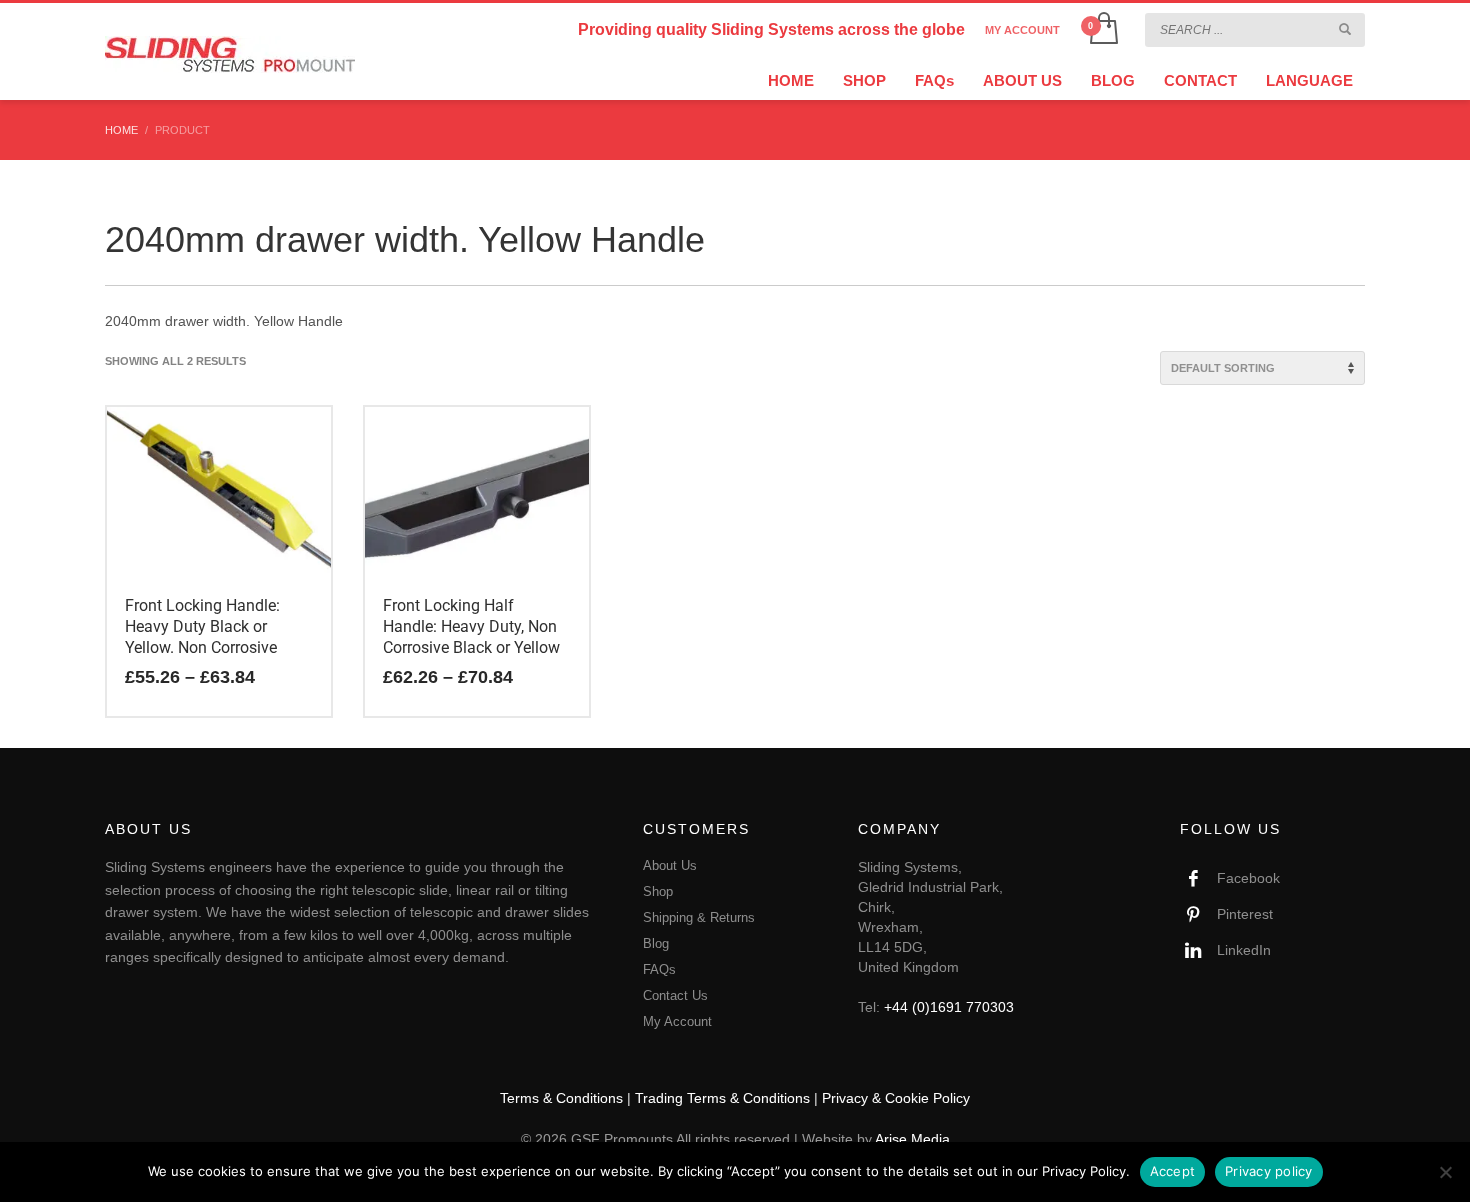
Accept (1173, 1171)
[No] (1445, 1172)
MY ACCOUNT (1022, 30)
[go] (1345, 29)
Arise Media (912, 1139)
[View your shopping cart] (1102, 30)
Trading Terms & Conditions (722, 1098)
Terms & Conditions (561, 1098)
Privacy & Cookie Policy (896, 1098)
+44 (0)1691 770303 (949, 1007)
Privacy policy (1269, 1171)
